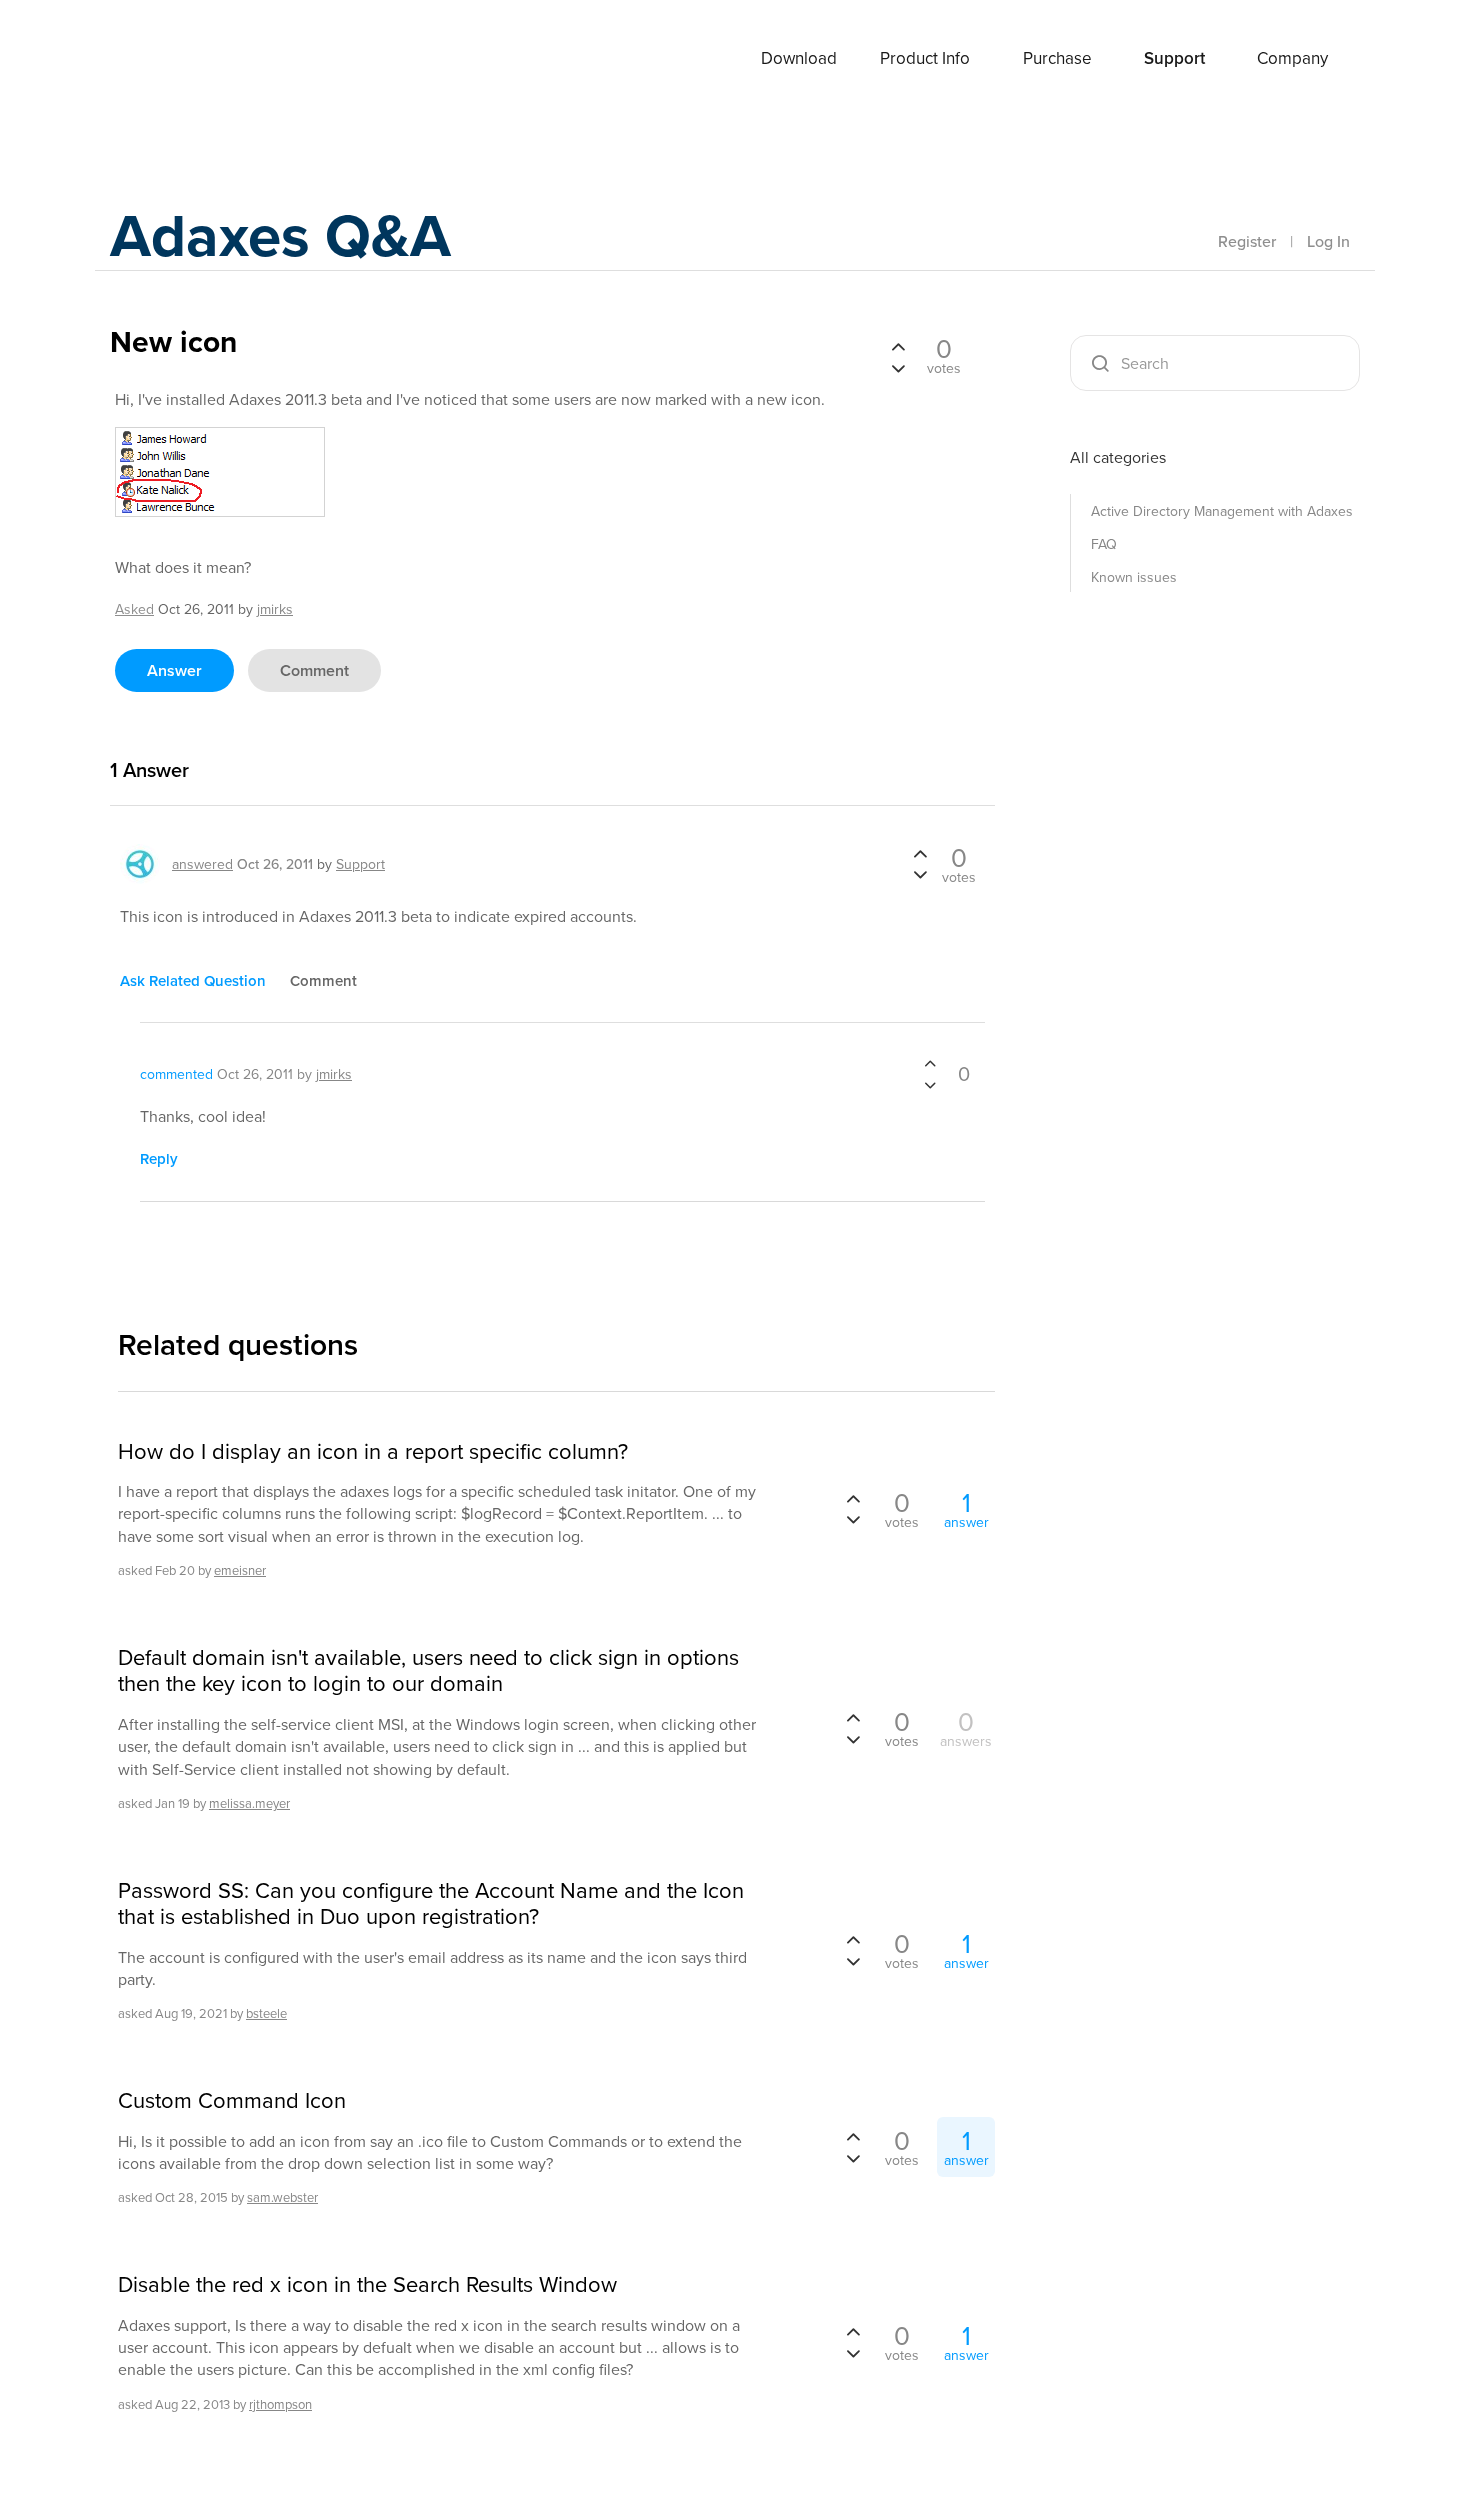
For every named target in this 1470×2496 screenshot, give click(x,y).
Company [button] (1292, 58)
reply (159, 1158)
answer (174, 670)
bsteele (266, 2013)
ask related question (193, 980)
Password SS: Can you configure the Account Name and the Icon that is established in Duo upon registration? (431, 1903)
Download (799, 58)
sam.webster (282, 2197)
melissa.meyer (249, 1803)
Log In (1328, 241)
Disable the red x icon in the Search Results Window (367, 2284)
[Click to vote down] (898, 366)
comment (314, 670)
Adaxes (184, 59)
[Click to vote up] (898, 348)
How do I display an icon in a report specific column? (373, 1451)
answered (202, 864)
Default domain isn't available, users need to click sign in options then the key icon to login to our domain (428, 1670)
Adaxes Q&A (280, 234)
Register (1247, 241)
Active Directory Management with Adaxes (1222, 511)
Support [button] (1174, 58)
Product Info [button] (925, 58)
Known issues (1134, 577)
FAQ (1104, 544)
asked (134, 609)
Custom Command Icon (232, 2100)
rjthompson (280, 2404)
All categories (1118, 457)
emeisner (240, 1570)
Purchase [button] (1057, 58)
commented (176, 1074)
